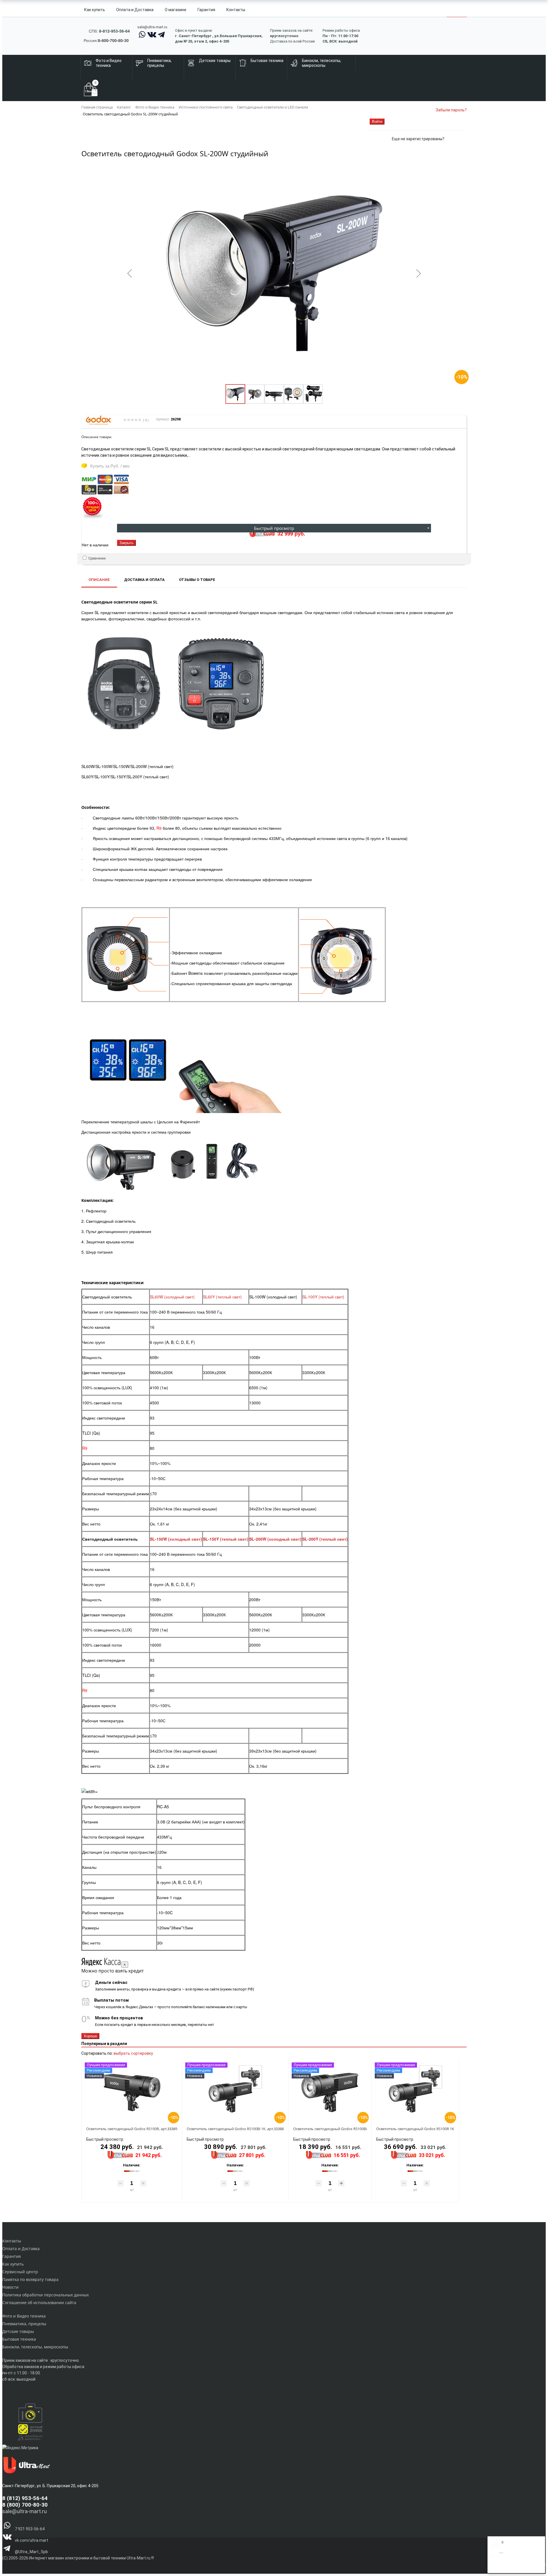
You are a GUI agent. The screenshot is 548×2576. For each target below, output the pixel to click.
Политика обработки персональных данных (46, 2295)
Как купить (95, 10)
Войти (496, 2567)
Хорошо (90, 2036)
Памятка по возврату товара (30, 2279)
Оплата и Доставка (135, 10)
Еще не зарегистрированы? (418, 139)
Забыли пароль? (451, 110)
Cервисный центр (20, 2272)
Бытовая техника (19, 2339)
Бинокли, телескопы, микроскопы (35, 2347)
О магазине (176, 10)
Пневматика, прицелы (24, 2324)
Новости (10, 2287)
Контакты (236, 10)
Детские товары (18, 2331)
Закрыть (126, 543)
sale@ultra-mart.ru (152, 27)
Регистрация (513, 2567)
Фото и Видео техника (24, 2316)
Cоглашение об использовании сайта (39, 2303)
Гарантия (206, 10)
